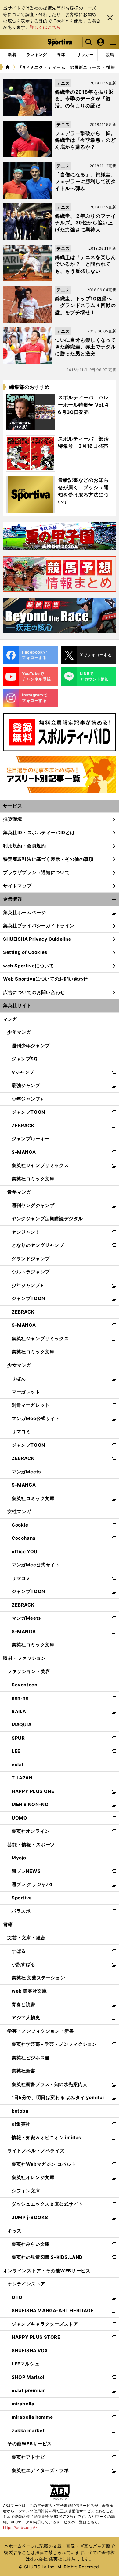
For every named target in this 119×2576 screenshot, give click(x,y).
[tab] (61, 55)
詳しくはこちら (45, 27)
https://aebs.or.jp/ (21, 2527)
